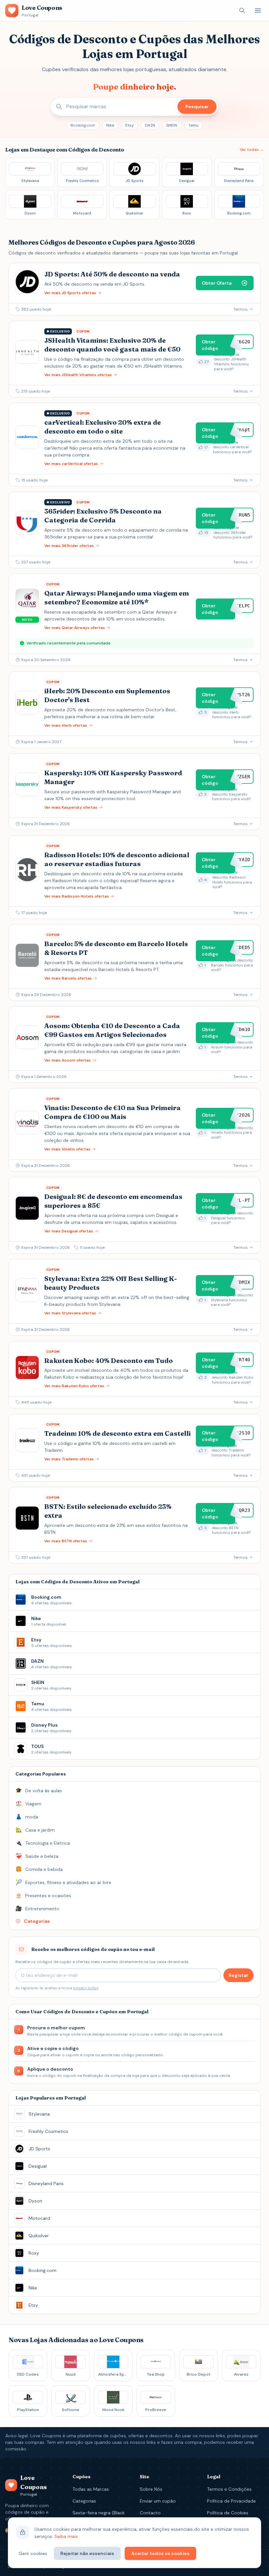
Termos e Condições (229, 2489)
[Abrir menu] (258, 10)
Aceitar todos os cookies (160, 2553)
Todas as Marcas (91, 2489)
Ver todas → (252, 150)
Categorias (84, 2501)
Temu (193, 125)
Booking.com (83, 125)
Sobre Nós (151, 2489)
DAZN (150, 125)
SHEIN (172, 125)
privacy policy (86, 1988)
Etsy (130, 125)
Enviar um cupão (158, 2501)
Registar (238, 1975)
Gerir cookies (33, 2553)
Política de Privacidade (231, 2501)
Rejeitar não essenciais (87, 2553)
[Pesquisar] (242, 10)
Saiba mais (66, 2536)
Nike (110, 125)
